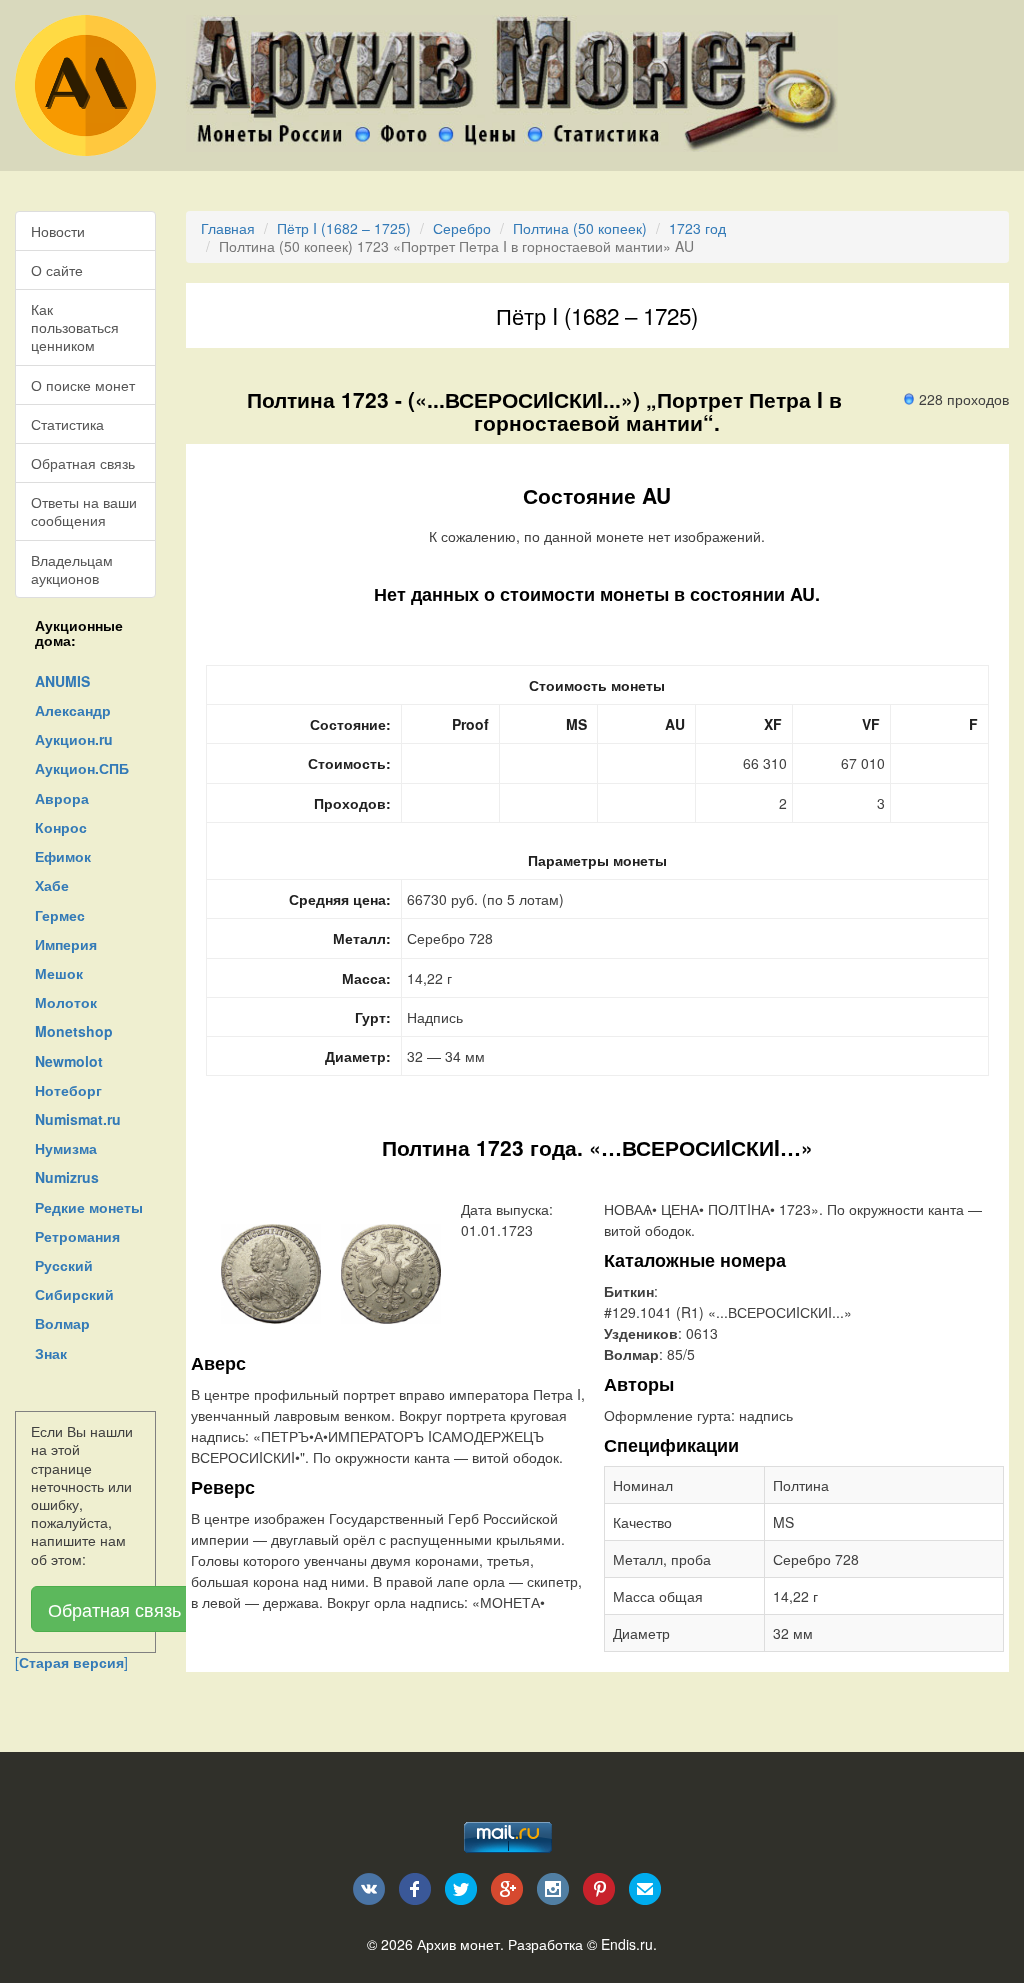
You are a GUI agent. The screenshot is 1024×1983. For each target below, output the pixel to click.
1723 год (697, 228)
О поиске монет (83, 385)
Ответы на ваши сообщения (84, 511)
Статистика (67, 424)
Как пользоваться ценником (75, 327)
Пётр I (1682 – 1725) (344, 228)
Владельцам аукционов (72, 569)
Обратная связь (83, 463)
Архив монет (458, 1944)
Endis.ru (627, 1944)
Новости (58, 231)
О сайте (57, 270)
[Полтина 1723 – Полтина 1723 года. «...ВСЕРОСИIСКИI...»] (271, 1272)
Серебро (462, 228)
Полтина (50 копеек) (580, 228)
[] (71, 1662)
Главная (228, 228)
